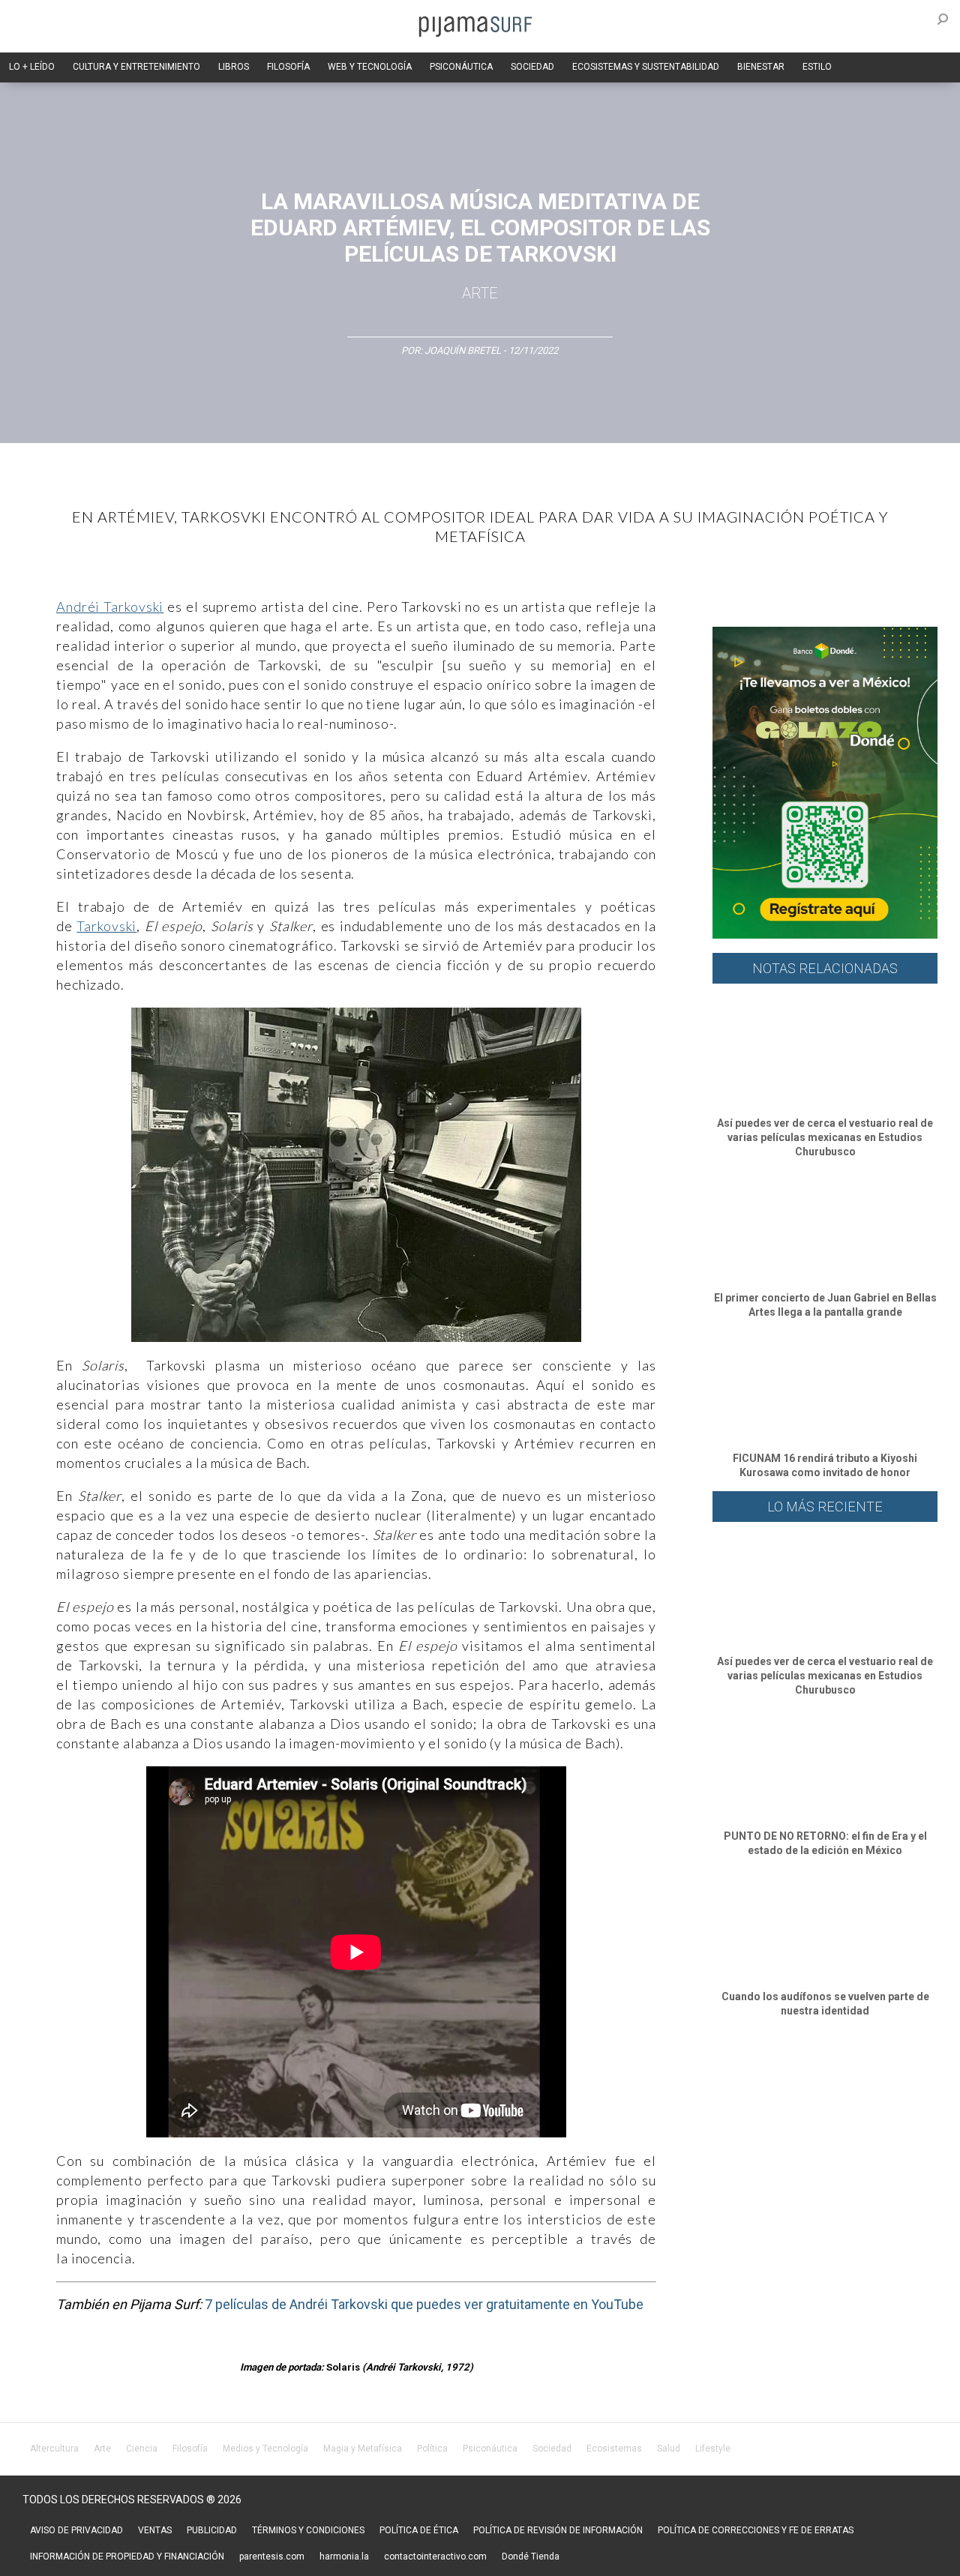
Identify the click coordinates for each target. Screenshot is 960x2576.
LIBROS (234, 67)
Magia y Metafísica (363, 2449)
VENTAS (155, 2530)
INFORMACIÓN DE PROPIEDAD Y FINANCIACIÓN (127, 2557)
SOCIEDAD (532, 67)
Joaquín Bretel (464, 350)
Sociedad (552, 2449)
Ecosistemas (614, 2449)
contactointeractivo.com (435, 2557)
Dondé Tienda (531, 2557)
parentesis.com (272, 2557)
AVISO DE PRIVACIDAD (76, 2530)
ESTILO (817, 67)
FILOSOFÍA (288, 67)
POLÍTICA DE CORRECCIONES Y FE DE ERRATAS (756, 2530)
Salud (669, 2449)
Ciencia (142, 2449)
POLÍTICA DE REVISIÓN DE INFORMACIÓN (558, 2530)
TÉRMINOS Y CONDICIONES (308, 2530)
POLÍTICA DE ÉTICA (419, 2530)
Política (432, 2449)
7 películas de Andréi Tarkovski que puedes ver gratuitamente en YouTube (424, 2304)
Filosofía (190, 2449)
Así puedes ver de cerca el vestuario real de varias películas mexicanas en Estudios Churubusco (825, 1137)
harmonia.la (344, 2557)
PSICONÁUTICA (461, 67)
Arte (480, 293)
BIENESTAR (761, 67)
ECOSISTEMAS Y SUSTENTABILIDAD (646, 67)
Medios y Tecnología (265, 2449)
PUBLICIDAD (212, 2530)
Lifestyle (713, 2449)
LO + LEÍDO (32, 67)
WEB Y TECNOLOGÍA (370, 67)
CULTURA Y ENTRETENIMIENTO (136, 67)
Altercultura (54, 2449)
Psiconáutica (490, 2449)
